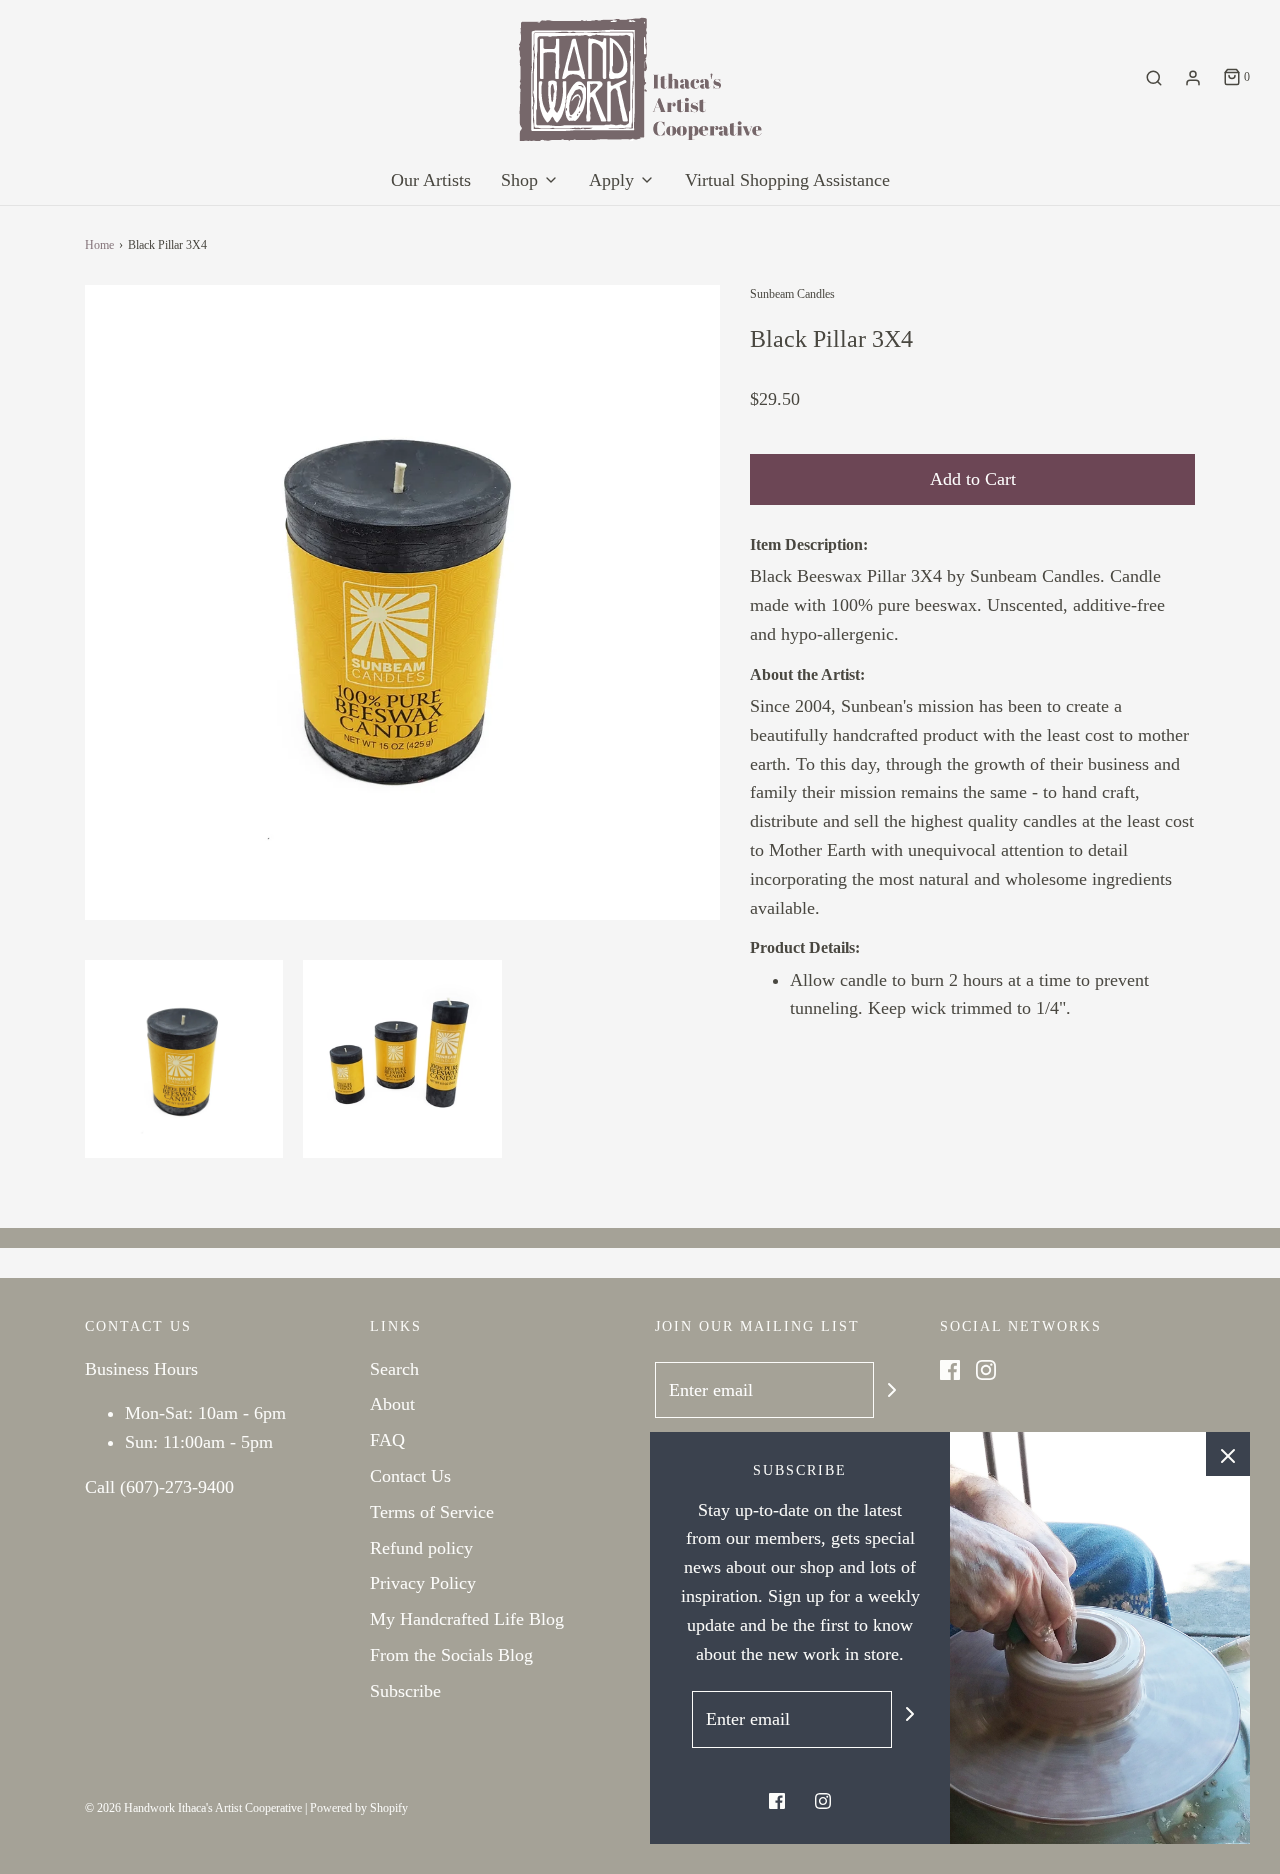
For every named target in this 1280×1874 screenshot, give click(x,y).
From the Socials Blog (451, 1655)
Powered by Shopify (359, 1808)
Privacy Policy (423, 1583)
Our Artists (431, 180)
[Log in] (1193, 78)
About (392, 1404)
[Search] (1154, 78)
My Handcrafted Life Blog (467, 1619)
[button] (184, 1059)
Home (99, 245)
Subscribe (405, 1691)
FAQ (387, 1440)
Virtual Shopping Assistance (787, 180)
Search (394, 1369)
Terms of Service (432, 1512)
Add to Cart (973, 479)
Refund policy (421, 1548)
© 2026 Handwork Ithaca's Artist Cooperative (193, 1808)
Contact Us (410, 1476)
